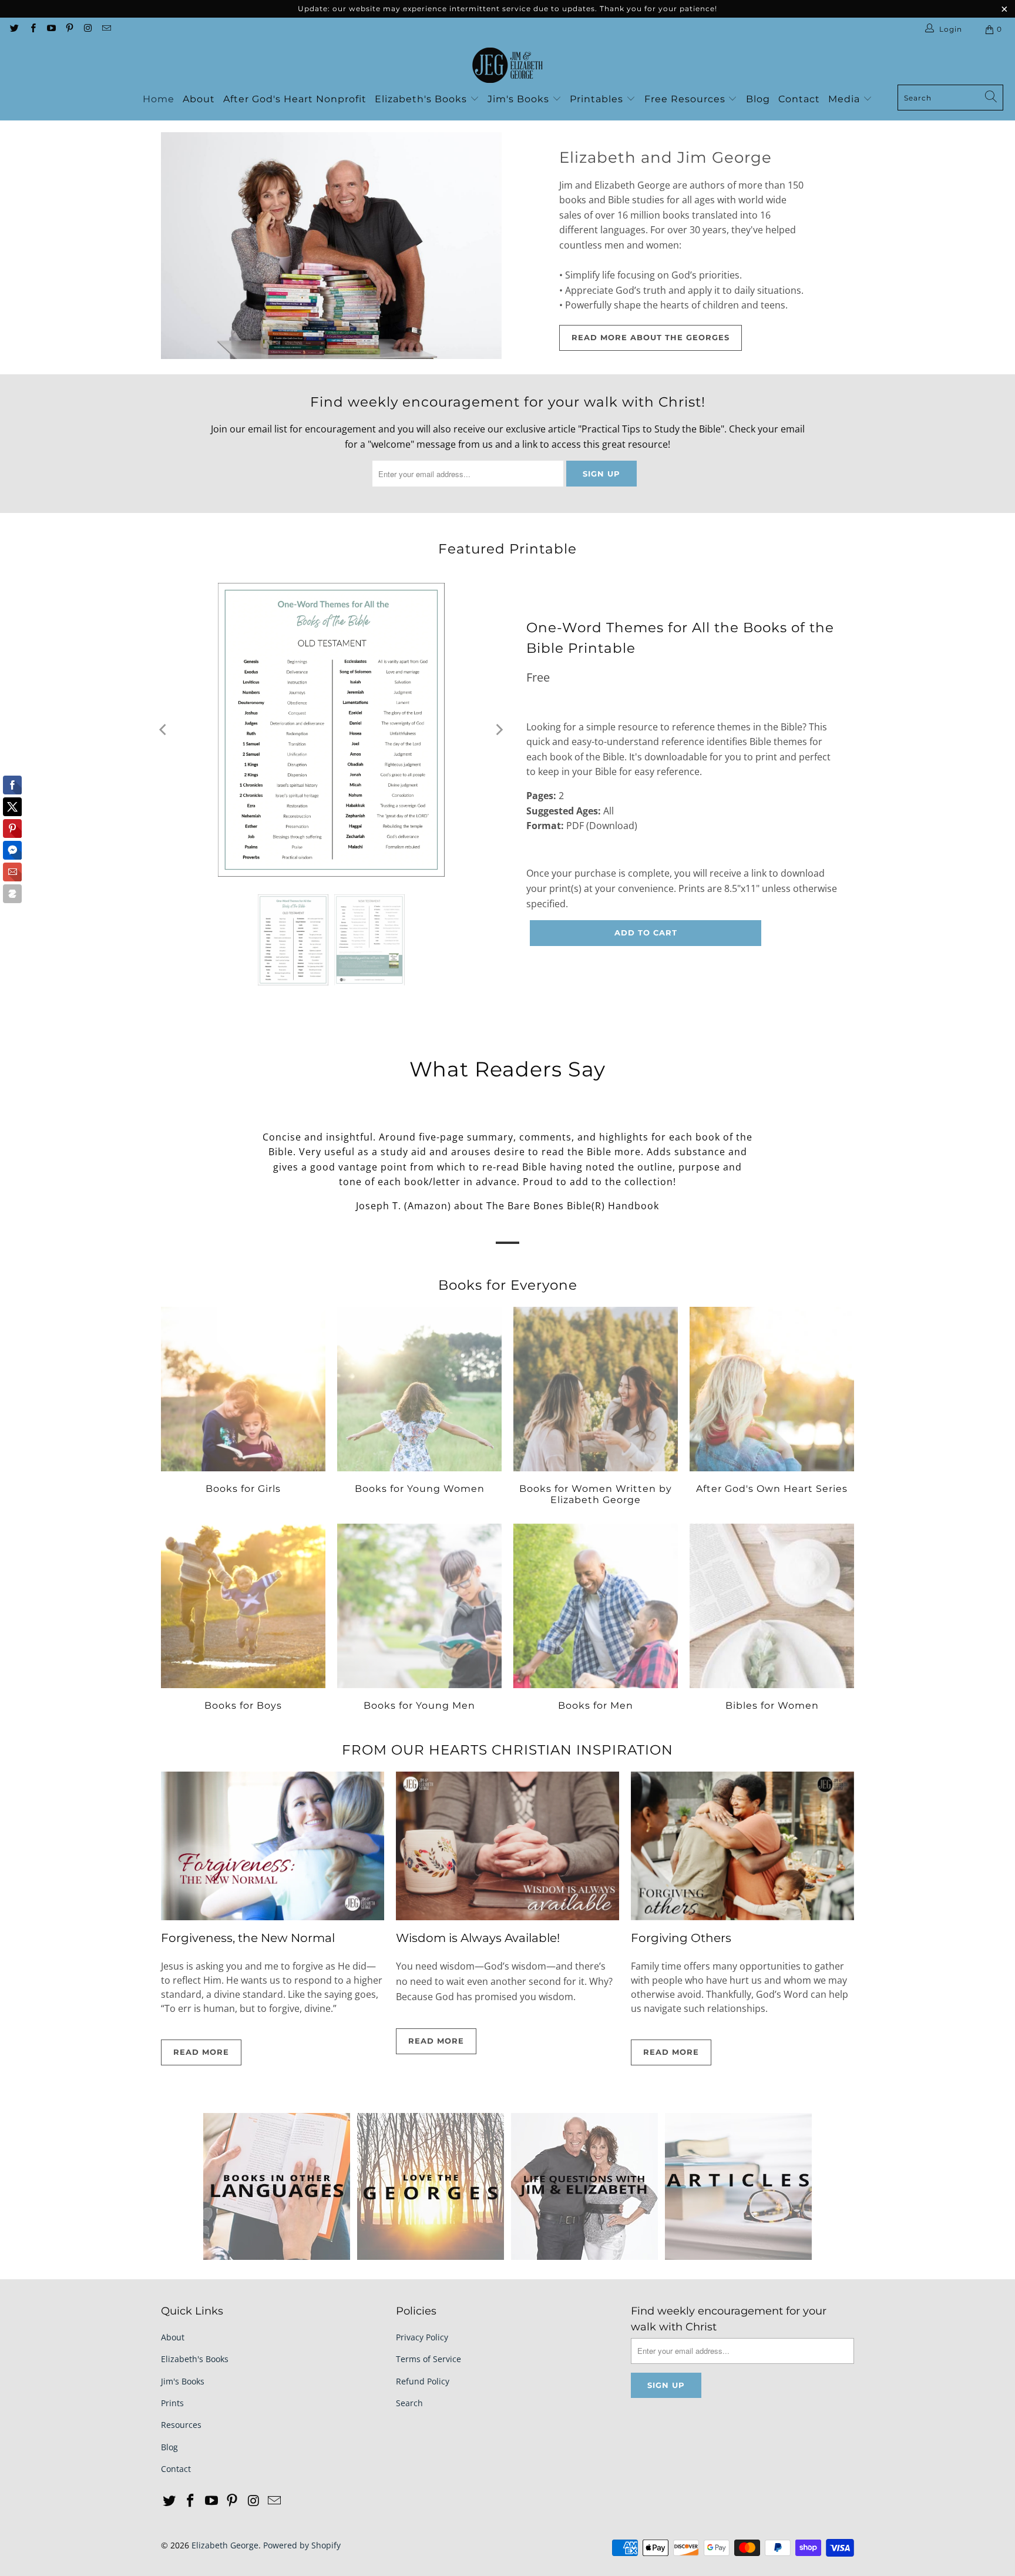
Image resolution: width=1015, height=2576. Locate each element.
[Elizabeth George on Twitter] (14, 29)
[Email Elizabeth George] (105, 29)
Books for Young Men (419, 1619)
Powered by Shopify (302, 2545)
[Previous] (164, 730)
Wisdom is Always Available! (478, 1938)
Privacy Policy (422, 2337)
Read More (201, 2052)
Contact (799, 99)
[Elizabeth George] (508, 66)
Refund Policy (423, 2381)
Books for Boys (243, 1619)
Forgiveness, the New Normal (248, 1938)
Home (159, 99)
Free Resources (686, 99)
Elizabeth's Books (422, 99)
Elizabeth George (225, 2545)
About (199, 99)
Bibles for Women (772, 1619)
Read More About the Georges (651, 337)
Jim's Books (520, 99)
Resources (181, 2425)
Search (409, 2403)
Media (846, 99)
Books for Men (596, 1619)
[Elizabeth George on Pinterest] (69, 29)
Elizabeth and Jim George (666, 157)
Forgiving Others (681, 1938)
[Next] (499, 730)
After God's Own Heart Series (772, 1408)
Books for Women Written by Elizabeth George (596, 1408)
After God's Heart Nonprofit (295, 99)
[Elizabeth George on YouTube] (51, 29)
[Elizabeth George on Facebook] (32, 29)
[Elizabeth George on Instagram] (87, 29)
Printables (598, 99)
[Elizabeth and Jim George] (331, 246)
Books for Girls (243, 1408)
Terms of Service (428, 2359)
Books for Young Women (419, 1408)
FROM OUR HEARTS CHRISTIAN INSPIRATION (508, 1750)
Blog (758, 99)
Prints (172, 2403)
